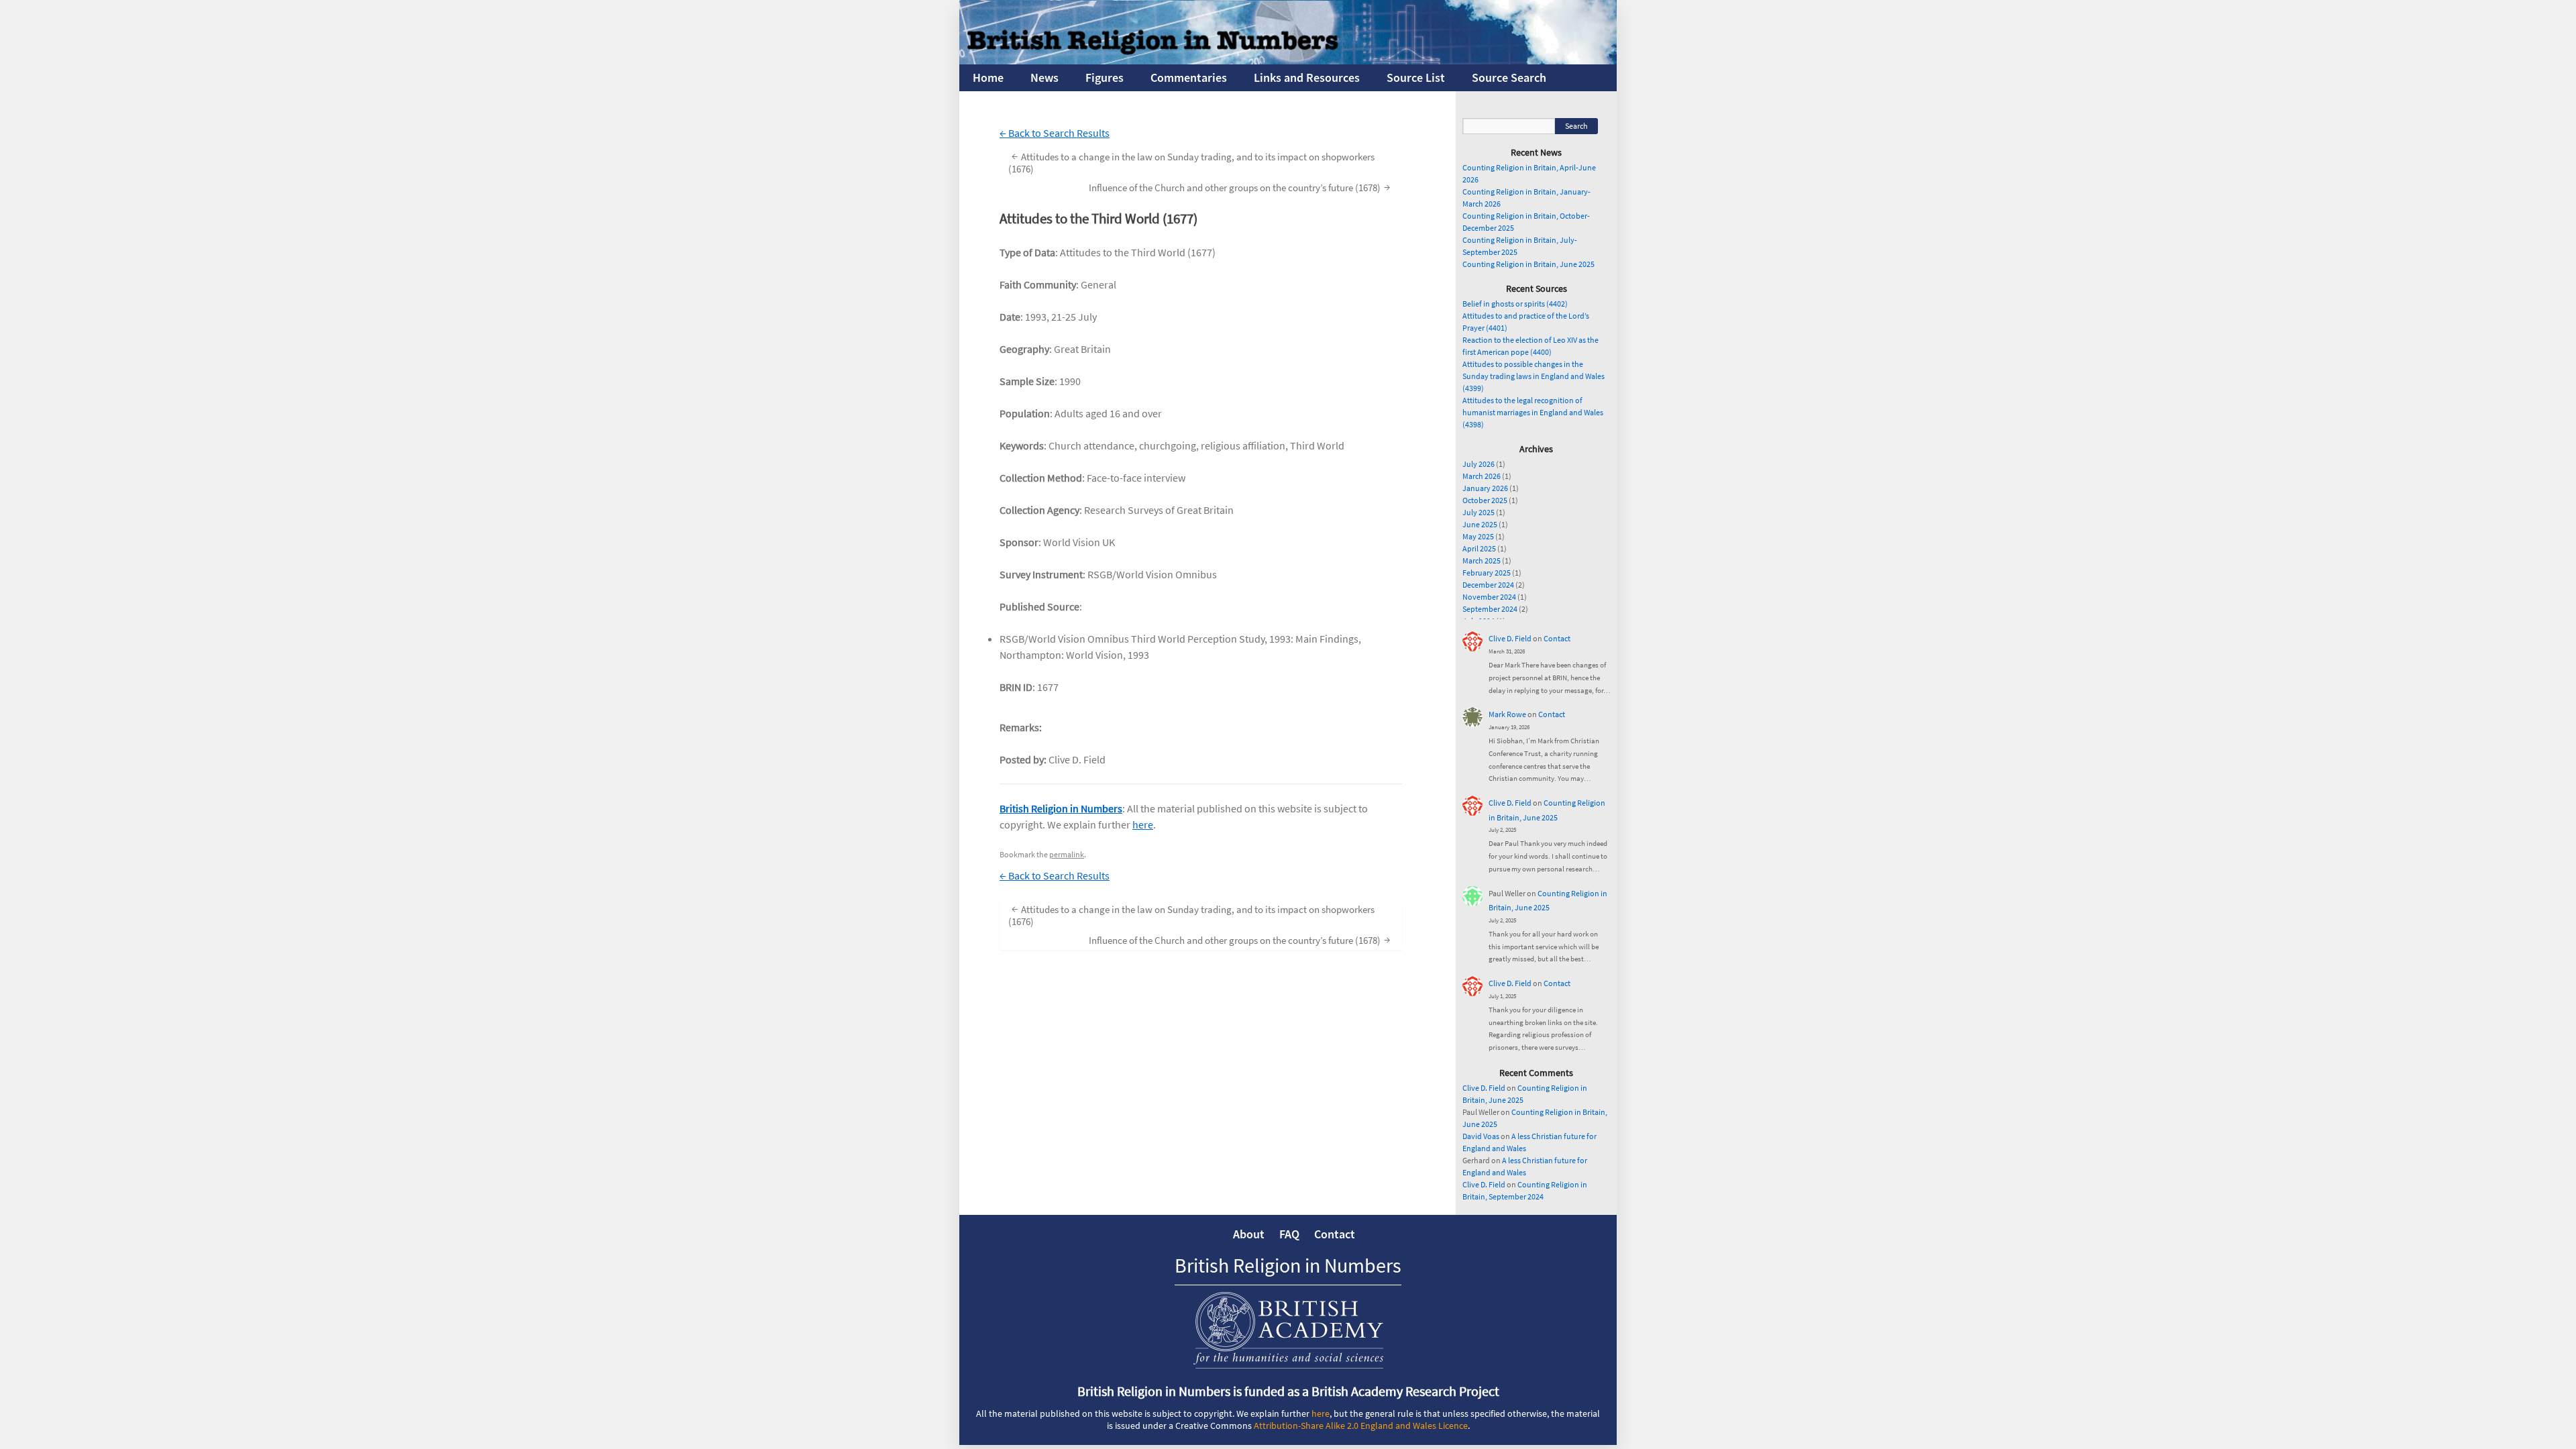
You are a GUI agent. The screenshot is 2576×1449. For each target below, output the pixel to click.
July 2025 (1479, 512)
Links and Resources (1307, 77)
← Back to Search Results (1055, 133)
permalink (1067, 854)
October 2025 (1485, 500)
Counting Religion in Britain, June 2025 (1528, 264)
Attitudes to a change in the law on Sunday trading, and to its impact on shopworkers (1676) (1191, 162)
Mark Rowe (1507, 714)
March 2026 (1482, 476)
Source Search (1509, 77)
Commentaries (1189, 77)
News (1044, 77)
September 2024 (1490, 609)
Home (988, 77)
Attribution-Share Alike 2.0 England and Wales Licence (1361, 1426)
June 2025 (1480, 524)
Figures (1105, 77)
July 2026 (1479, 464)
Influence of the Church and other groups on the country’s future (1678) (1239, 187)
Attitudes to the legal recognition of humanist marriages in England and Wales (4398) (1533, 412)
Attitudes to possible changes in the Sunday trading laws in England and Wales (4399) (1534, 376)
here (1143, 824)
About (1249, 1234)
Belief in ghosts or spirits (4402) (1515, 304)
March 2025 (1482, 560)
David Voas (1481, 1136)
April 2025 (1479, 548)
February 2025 (1487, 573)
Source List (1416, 77)
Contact (1557, 638)
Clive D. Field (1510, 638)
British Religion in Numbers (1061, 808)
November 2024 (1489, 597)
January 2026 (1485, 488)
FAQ (1289, 1234)
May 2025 (1478, 536)
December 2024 (1488, 585)
